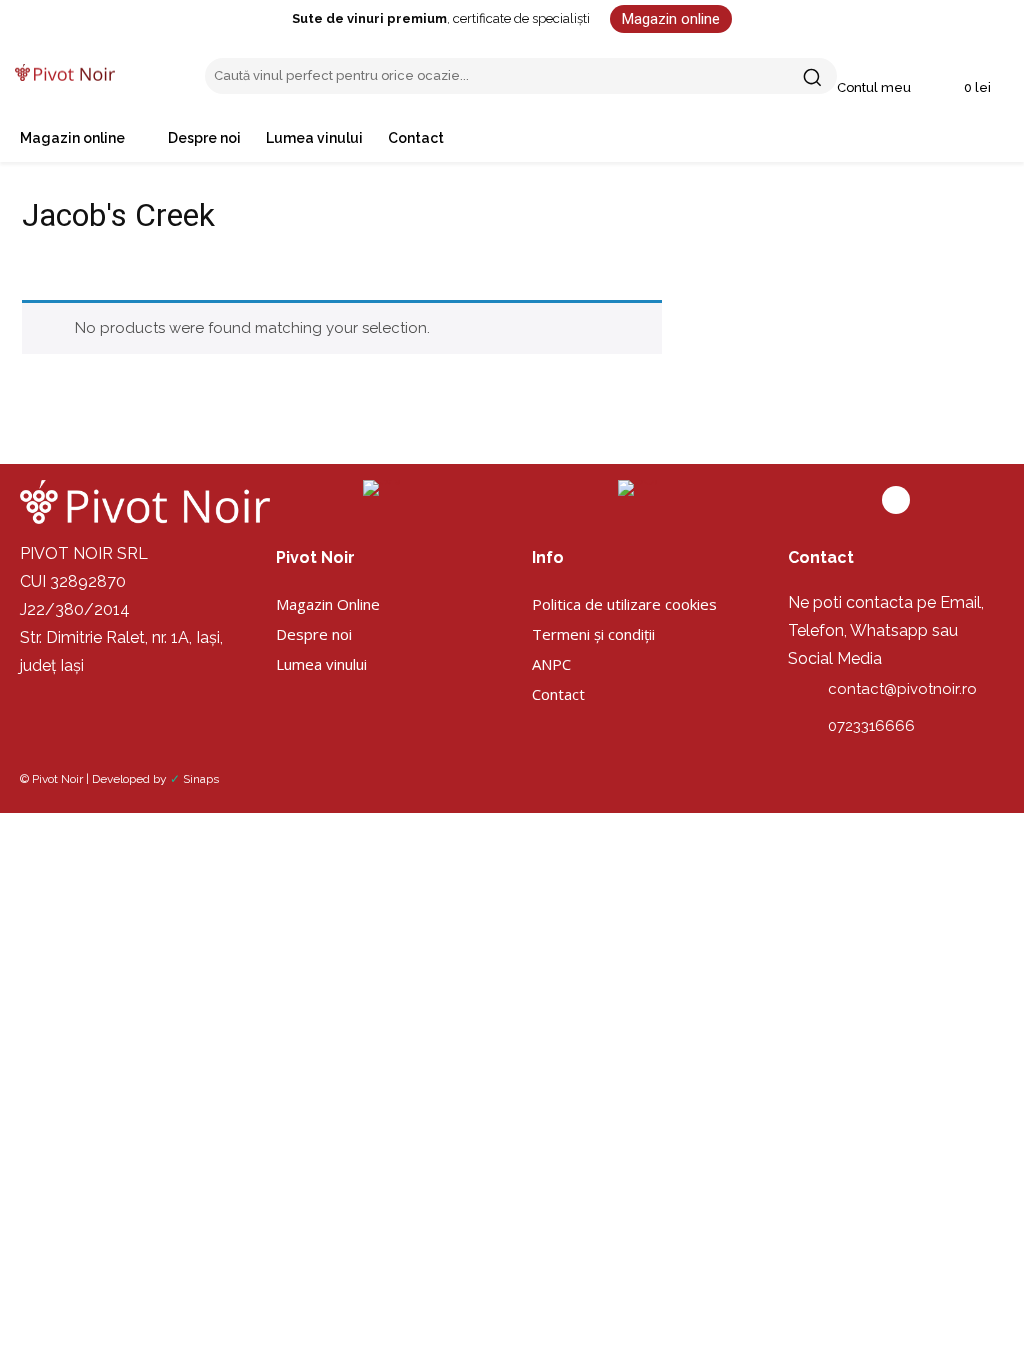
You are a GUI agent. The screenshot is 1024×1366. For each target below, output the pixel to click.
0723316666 (871, 726)
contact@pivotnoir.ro (902, 689)
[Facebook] (896, 500)
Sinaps (201, 779)
